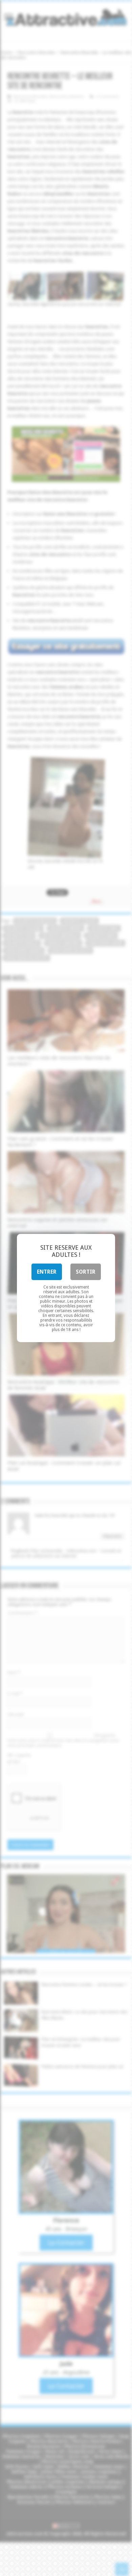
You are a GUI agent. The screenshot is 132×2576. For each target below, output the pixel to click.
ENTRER (47, 1272)
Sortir (86, 1272)
